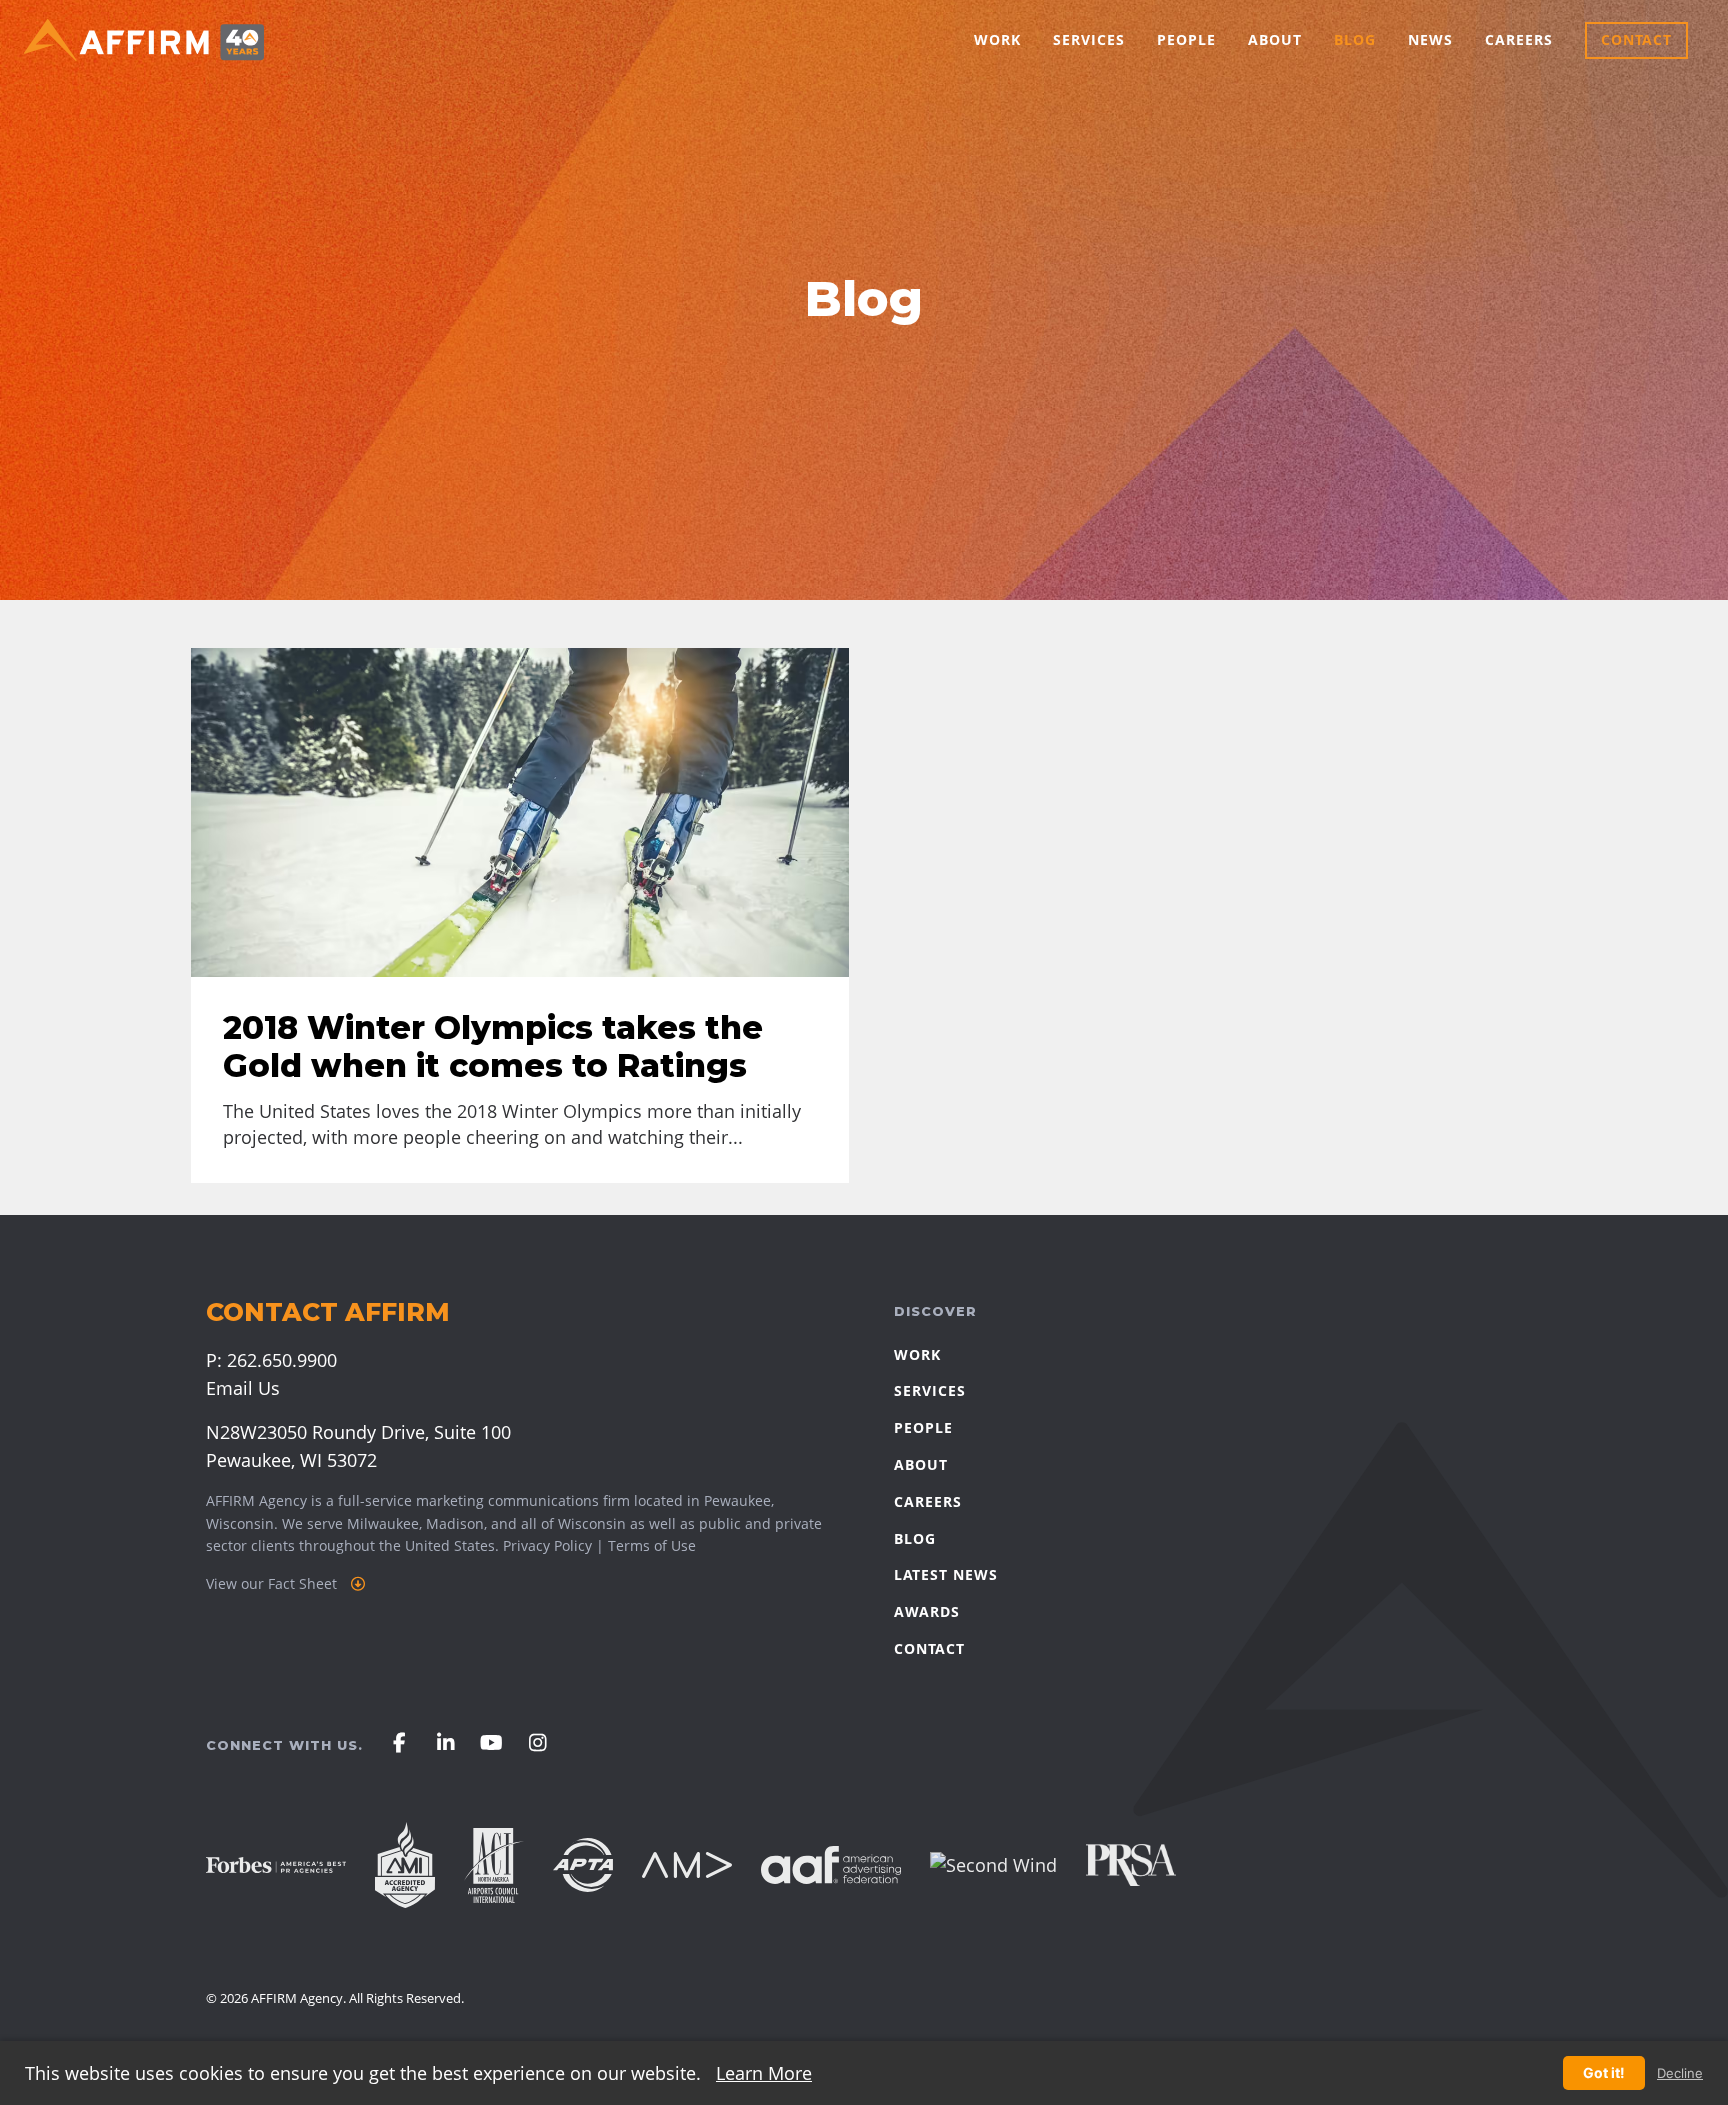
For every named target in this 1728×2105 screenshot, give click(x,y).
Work (997, 39)
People (1186, 39)
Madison (455, 1523)
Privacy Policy (547, 1545)
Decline (1680, 2073)
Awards (927, 1611)
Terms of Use (652, 1545)
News (1430, 39)
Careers (1519, 39)
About (1275, 39)
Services (1089, 39)
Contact (1636, 39)
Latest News (946, 1574)
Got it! (1604, 2072)
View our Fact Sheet (273, 1583)
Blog (1355, 39)
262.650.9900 (282, 1360)
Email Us (243, 1388)
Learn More (764, 2073)
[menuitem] (997, 40)
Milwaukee (383, 1523)
